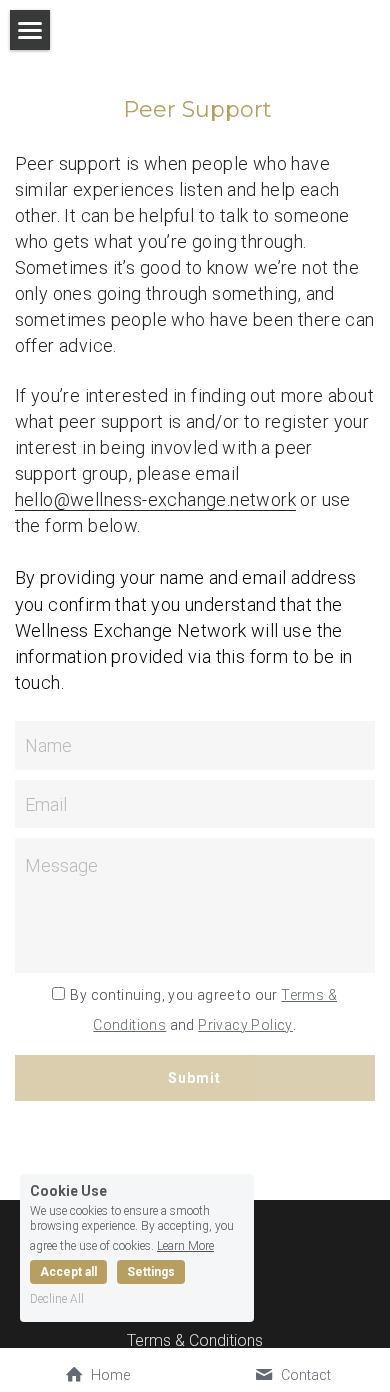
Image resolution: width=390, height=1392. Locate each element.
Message (61, 865)
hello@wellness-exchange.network (155, 499)
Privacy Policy (245, 1025)
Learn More (185, 1245)
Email (46, 804)
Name (48, 745)
